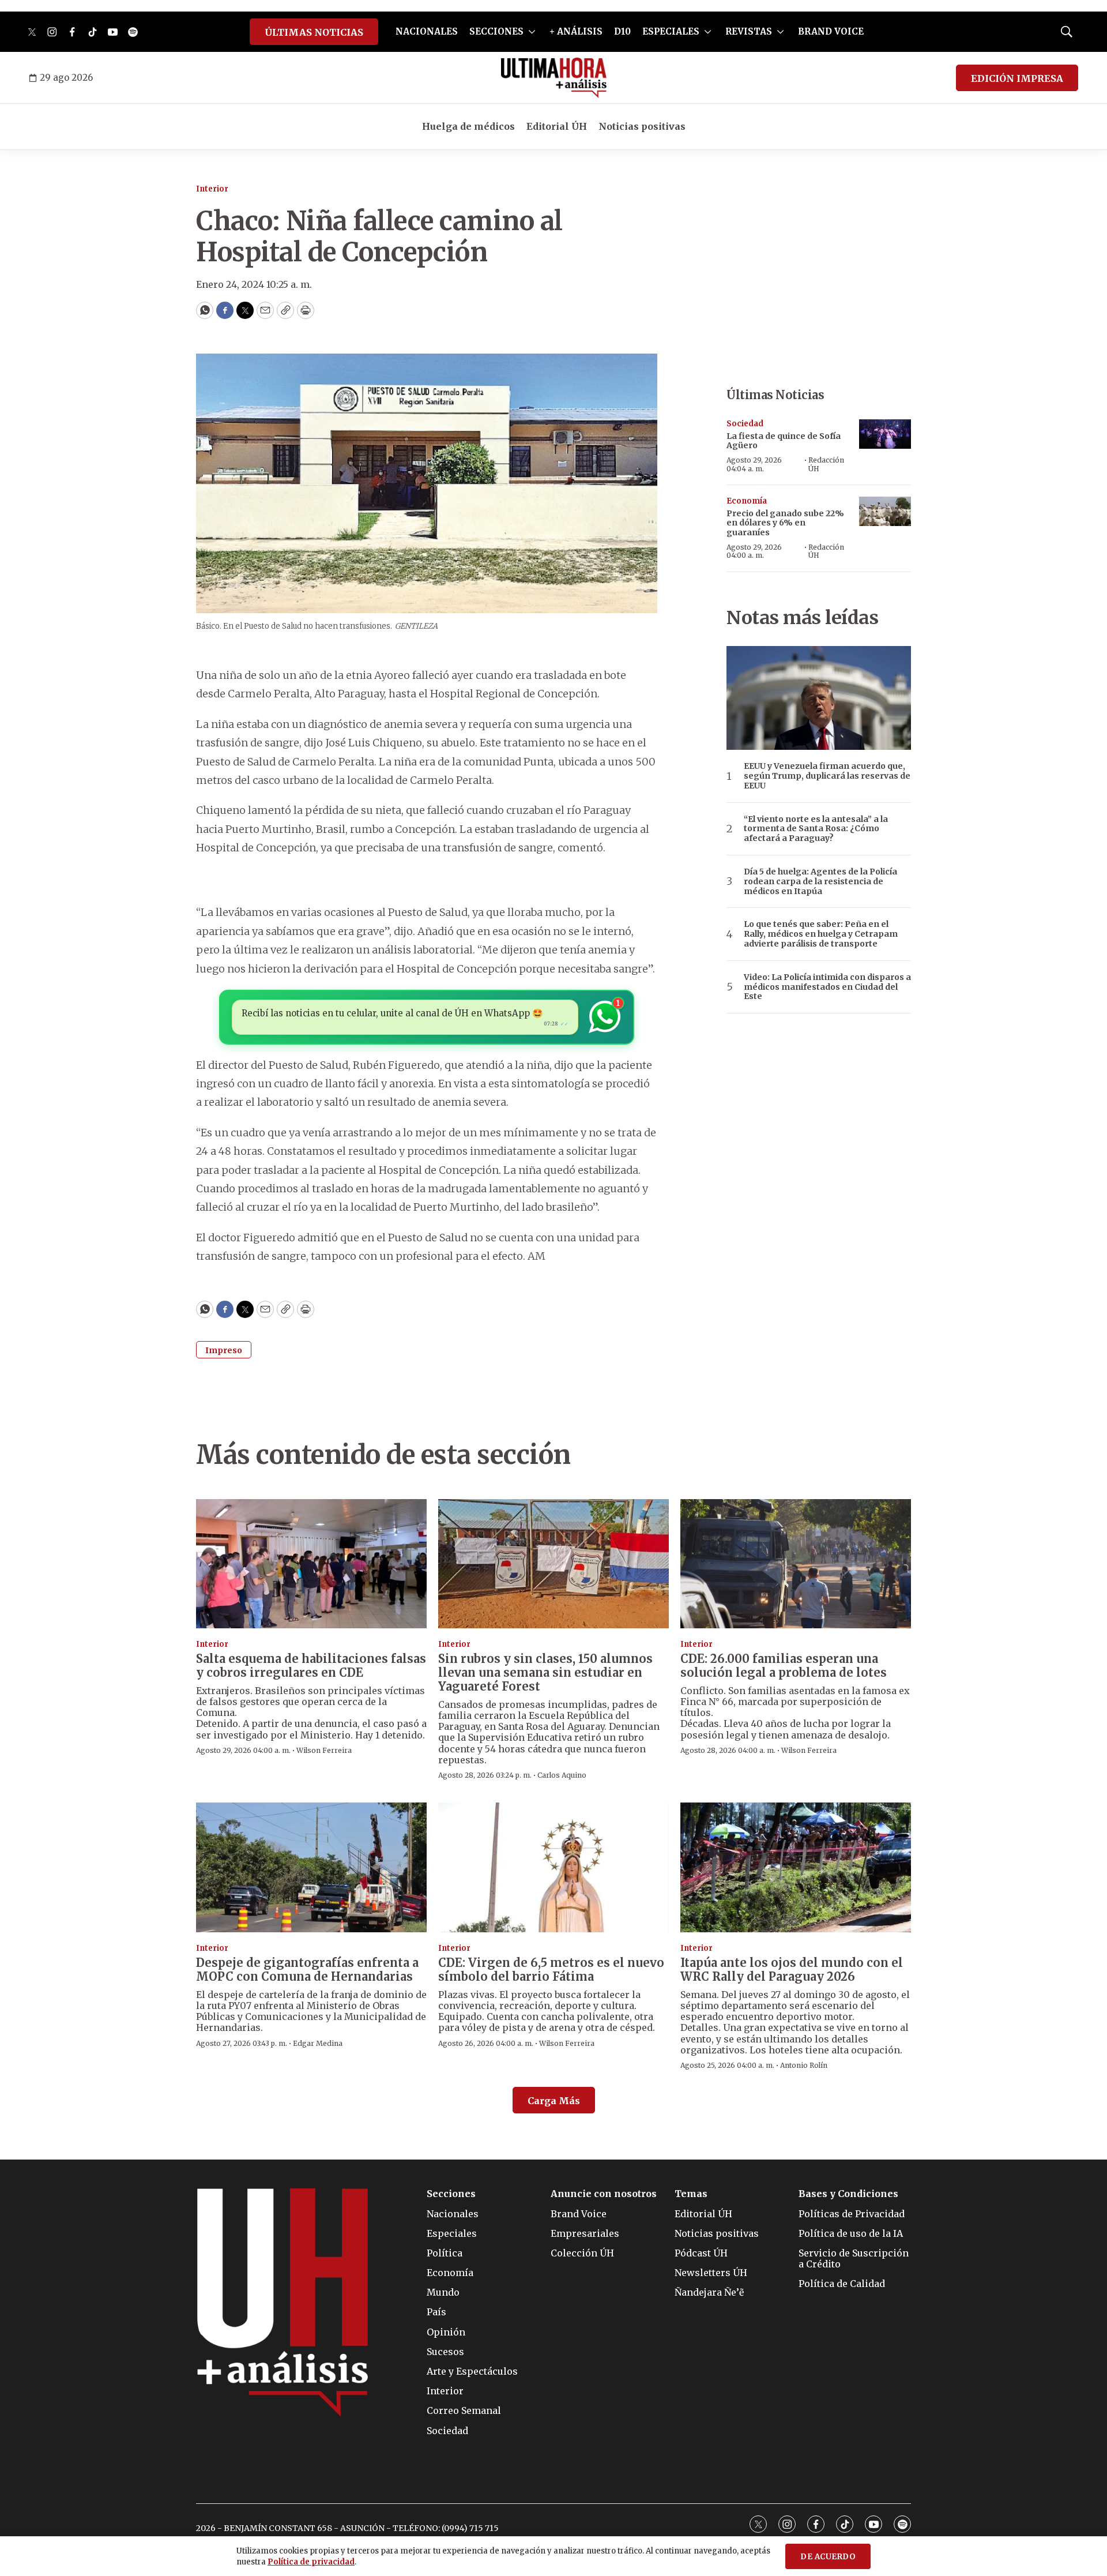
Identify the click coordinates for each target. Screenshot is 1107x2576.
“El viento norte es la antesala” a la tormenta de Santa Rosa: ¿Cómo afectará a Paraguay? (816, 829)
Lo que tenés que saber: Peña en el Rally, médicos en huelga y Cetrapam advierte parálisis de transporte (821, 934)
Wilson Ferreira (324, 1750)
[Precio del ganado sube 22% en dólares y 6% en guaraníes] (885, 511)
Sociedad (745, 424)
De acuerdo (828, 2557)
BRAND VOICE (831, 31)
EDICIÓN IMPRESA (1017, 78)
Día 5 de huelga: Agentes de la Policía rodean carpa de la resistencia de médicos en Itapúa (820, 881)
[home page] (554, 78)
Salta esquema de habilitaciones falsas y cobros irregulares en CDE (311, 1666)
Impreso (224, 1350)
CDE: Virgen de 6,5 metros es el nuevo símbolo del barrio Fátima (551, 1969)
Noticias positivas (642, 126)
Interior (212, 189)
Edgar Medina (318, 2043)
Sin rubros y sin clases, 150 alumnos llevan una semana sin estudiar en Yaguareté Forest (545, 1672)
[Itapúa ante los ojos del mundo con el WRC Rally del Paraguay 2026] (796, 1867)
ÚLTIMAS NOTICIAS (314, 32)
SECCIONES (496, 31)
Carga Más (554, 2101)
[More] (532, 32)
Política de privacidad (311, 2562)
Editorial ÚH (557, 126)
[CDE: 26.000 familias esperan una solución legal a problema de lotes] (796, 1564)
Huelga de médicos (468, 126)
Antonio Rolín (804, 2065)
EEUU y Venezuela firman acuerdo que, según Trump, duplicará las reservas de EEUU (827, 776)
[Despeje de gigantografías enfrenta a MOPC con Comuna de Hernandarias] (311, 1867)
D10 (622, 31)
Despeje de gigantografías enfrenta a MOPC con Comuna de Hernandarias (307, 1969)
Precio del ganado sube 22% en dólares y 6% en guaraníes (785, 523)
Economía (747, 501)
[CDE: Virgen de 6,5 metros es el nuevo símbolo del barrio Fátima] (553, 1867)
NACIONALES (427, 31)
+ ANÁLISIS (576, 31)
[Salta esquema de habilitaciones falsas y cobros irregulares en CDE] (311, 1564)
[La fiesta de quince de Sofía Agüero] (885, 434)
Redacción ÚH (826, 464)
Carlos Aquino (562, 1775)
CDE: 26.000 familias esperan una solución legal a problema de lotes (784, 1666)
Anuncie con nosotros (604, 2194)
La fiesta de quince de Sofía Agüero (784, 441)
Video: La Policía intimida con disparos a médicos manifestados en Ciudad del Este (827, 987)
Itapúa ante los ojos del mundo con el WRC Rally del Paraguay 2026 (792, 1969)
